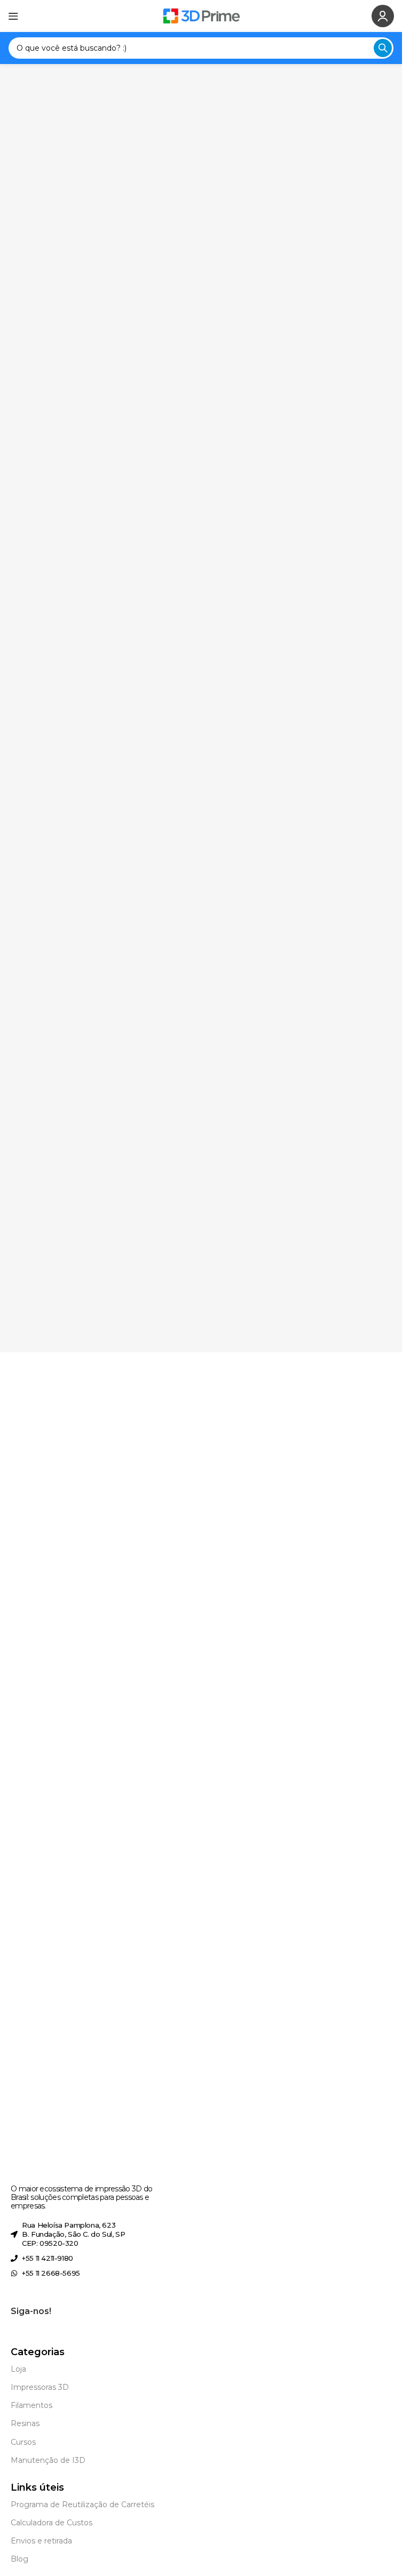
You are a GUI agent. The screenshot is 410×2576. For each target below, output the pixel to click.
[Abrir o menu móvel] (13, 16)
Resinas (25, 2423)
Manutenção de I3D (48, 2460)
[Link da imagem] (62, 1778)
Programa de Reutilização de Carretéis (82, 2505)
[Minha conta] (383, 16)
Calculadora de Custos (52, 2523)
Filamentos (31, 2405)
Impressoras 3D (40, 2387)
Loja (18, 2369)
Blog (19, 2559)
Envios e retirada (41, 2541)
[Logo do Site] (201, 15)
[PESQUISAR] (383, 48)
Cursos (23, 2442)
